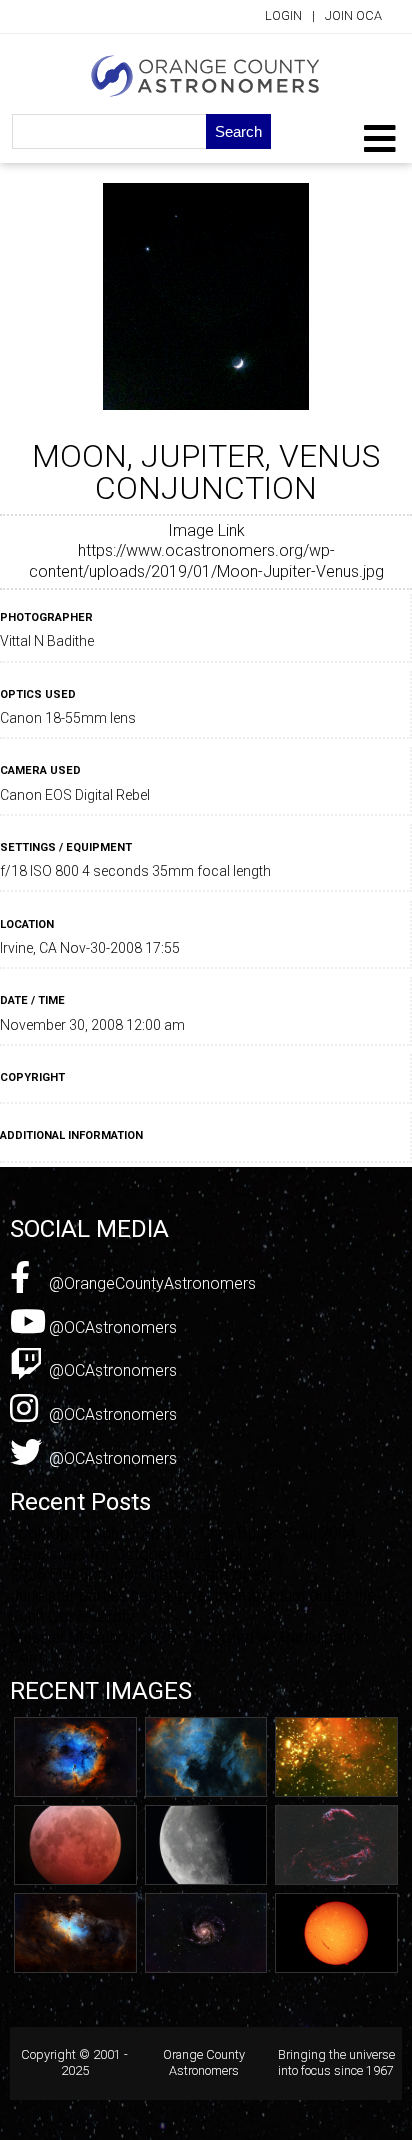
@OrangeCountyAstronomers (150, 1283)
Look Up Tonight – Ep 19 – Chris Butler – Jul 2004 (183, 1533)
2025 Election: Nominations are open (139, 1574)
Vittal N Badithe (47, 641)
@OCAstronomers (111, 1327)
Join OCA (353, 15)
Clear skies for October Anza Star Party (147, 1554)
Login (283, 15)
